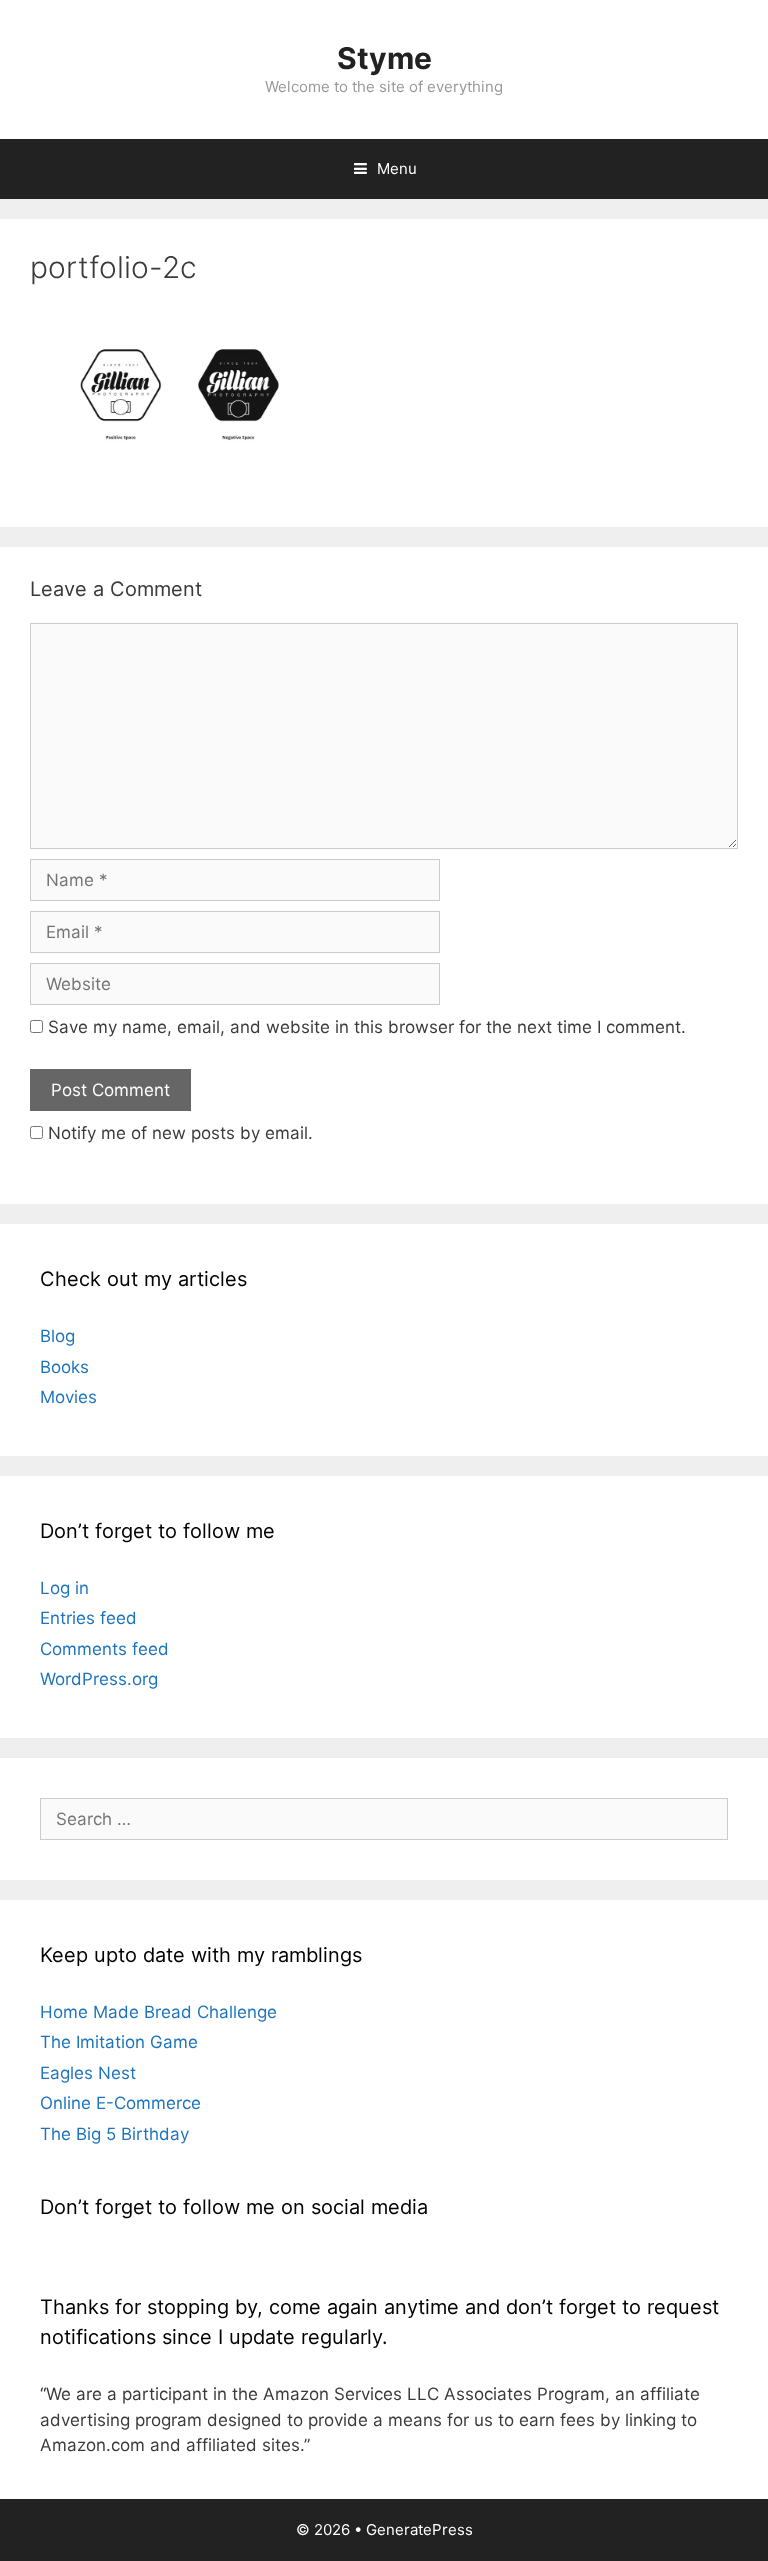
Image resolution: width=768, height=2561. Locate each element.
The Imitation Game (119, 2042)
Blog (57, 1336)
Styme (384, 58)
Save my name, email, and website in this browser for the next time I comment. (367, 1027)
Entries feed (88, 1618)
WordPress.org (99, 1679)
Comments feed (104, 1649)
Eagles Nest (88, 2073)
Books (64, 1367)
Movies (68, 1397)
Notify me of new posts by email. (180, 1133)
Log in (64, 1588)
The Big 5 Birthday (114, 2134)
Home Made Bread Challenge (158, 2012)
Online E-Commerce (120, 2103)
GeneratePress (419, 2529)
